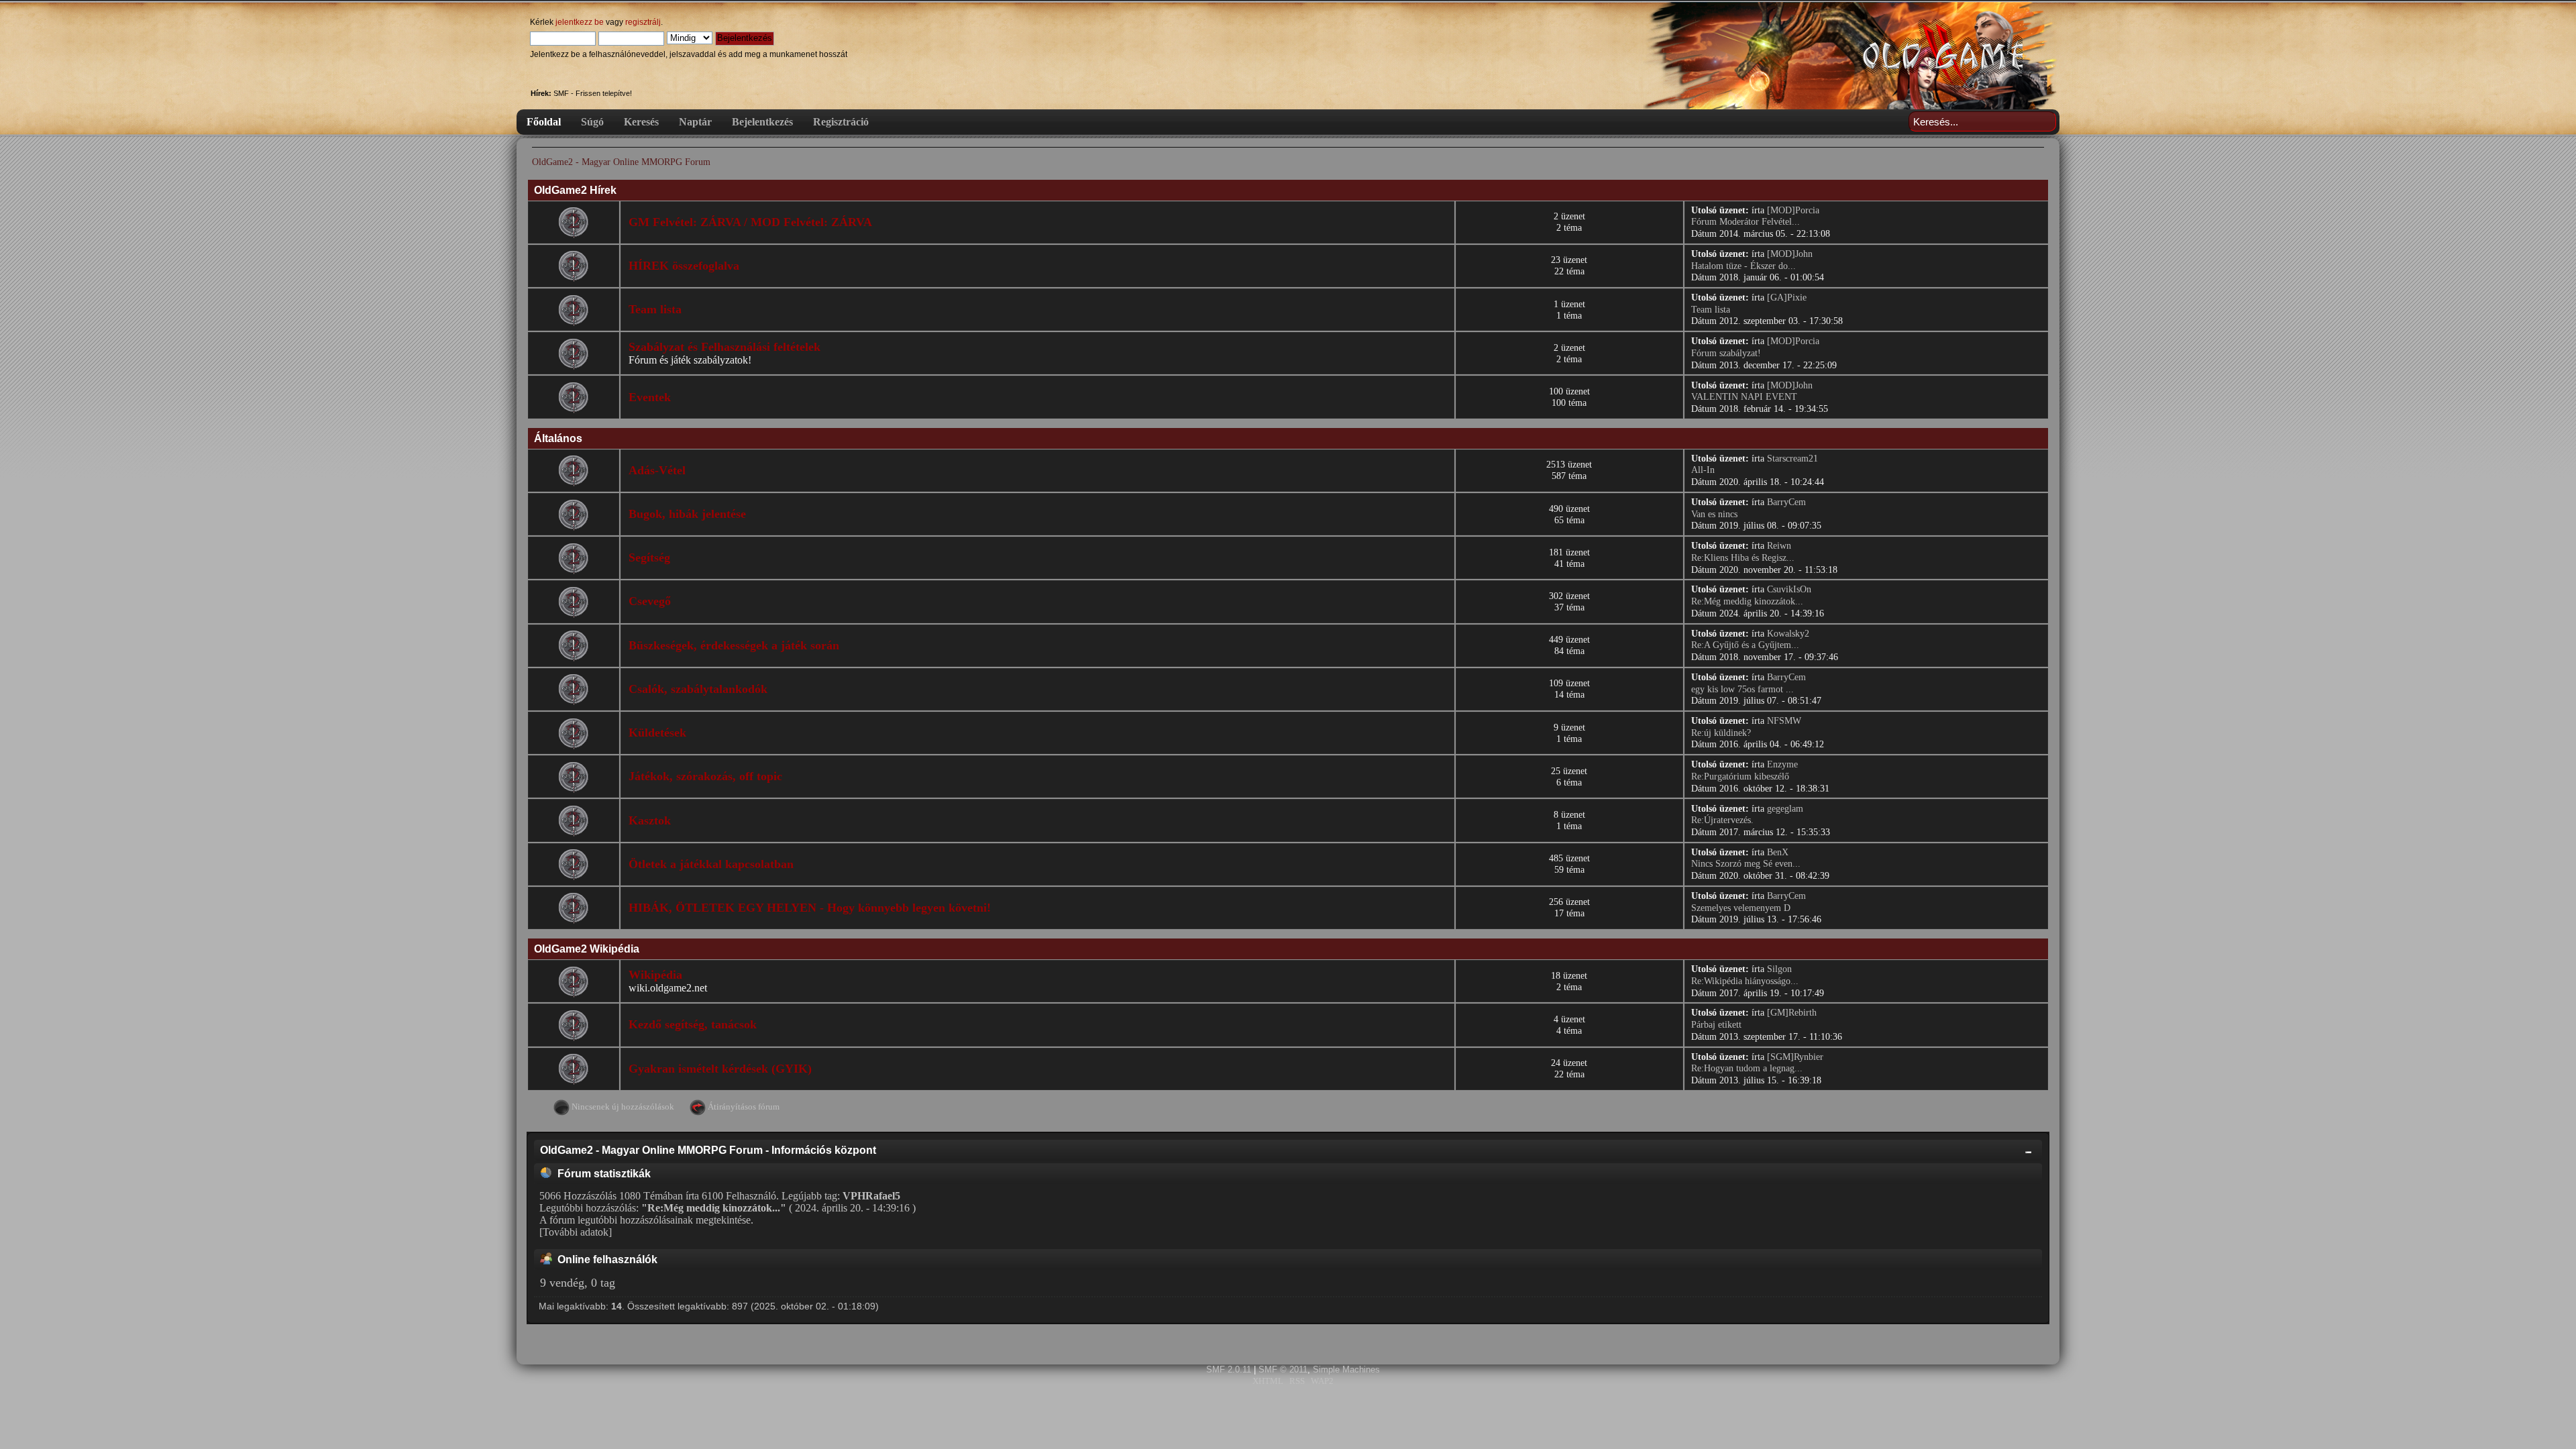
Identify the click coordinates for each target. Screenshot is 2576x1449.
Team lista (655, 309)
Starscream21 (1792, 459)
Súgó (592, 122)
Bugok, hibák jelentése (687, 514)
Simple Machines (1346, 1370)
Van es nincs (1714, 514)
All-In (1703, 470)
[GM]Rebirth (1792, 1013)
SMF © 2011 (1283, 1370)
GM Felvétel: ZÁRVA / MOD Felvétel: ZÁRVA (750, 222)
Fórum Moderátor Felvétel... (1746, 222)
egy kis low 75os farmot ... (1742, 689)
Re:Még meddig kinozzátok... (1747, 601)
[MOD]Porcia (1793, 210)
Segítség (649, 557)
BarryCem (1786, 502)
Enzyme (1782, 764)
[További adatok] (576, 1232)
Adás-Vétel (657, 470)
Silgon (1779, 969)
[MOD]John (1790, 254)
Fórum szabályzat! (1726, 353)
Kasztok (650, 820)
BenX (1778, 852)
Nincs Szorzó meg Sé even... (1746, 864)
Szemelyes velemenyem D (1741, 908)
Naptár (695, 122)
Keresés (641, 122)
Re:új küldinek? (1721, 733)
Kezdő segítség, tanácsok (693, 1024)
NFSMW (1784, 721)
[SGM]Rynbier (1795, 1057)
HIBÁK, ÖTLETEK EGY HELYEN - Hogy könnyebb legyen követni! (810, 908)
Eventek (650, 397)
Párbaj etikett (1716, 1025)
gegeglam (1785, 809)
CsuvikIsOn (1789, 589)
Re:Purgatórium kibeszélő (1740, 776)
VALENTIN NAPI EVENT (1744, 397)
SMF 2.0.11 (1229, 1370)
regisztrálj (643, 22)
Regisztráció (841, 122)
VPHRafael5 (871, 1196)
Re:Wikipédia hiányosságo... (1745, 981)
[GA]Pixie (1787, 298)
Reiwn (1779, 546)
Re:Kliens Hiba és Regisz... (1743, 558)
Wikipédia (655, 975)
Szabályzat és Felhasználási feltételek (724, 347)
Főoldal (544, 122)
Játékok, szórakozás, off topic (705, 776)
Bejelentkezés (762, 122)
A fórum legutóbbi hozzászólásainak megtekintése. (646, 1220)
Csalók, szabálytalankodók (698, 689)
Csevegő (650, 601)
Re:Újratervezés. (1722, 820)
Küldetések (657, 733)
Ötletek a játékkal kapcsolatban (711, 864)
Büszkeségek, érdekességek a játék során (734, 645)
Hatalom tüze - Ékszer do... (1743, 266)
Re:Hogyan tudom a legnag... (1747, 1068)
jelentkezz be (580, 22)
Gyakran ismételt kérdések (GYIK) (720, 1069)
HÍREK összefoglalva (684, 266)
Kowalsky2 (1788, 634)
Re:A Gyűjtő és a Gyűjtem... (1745, 645)
